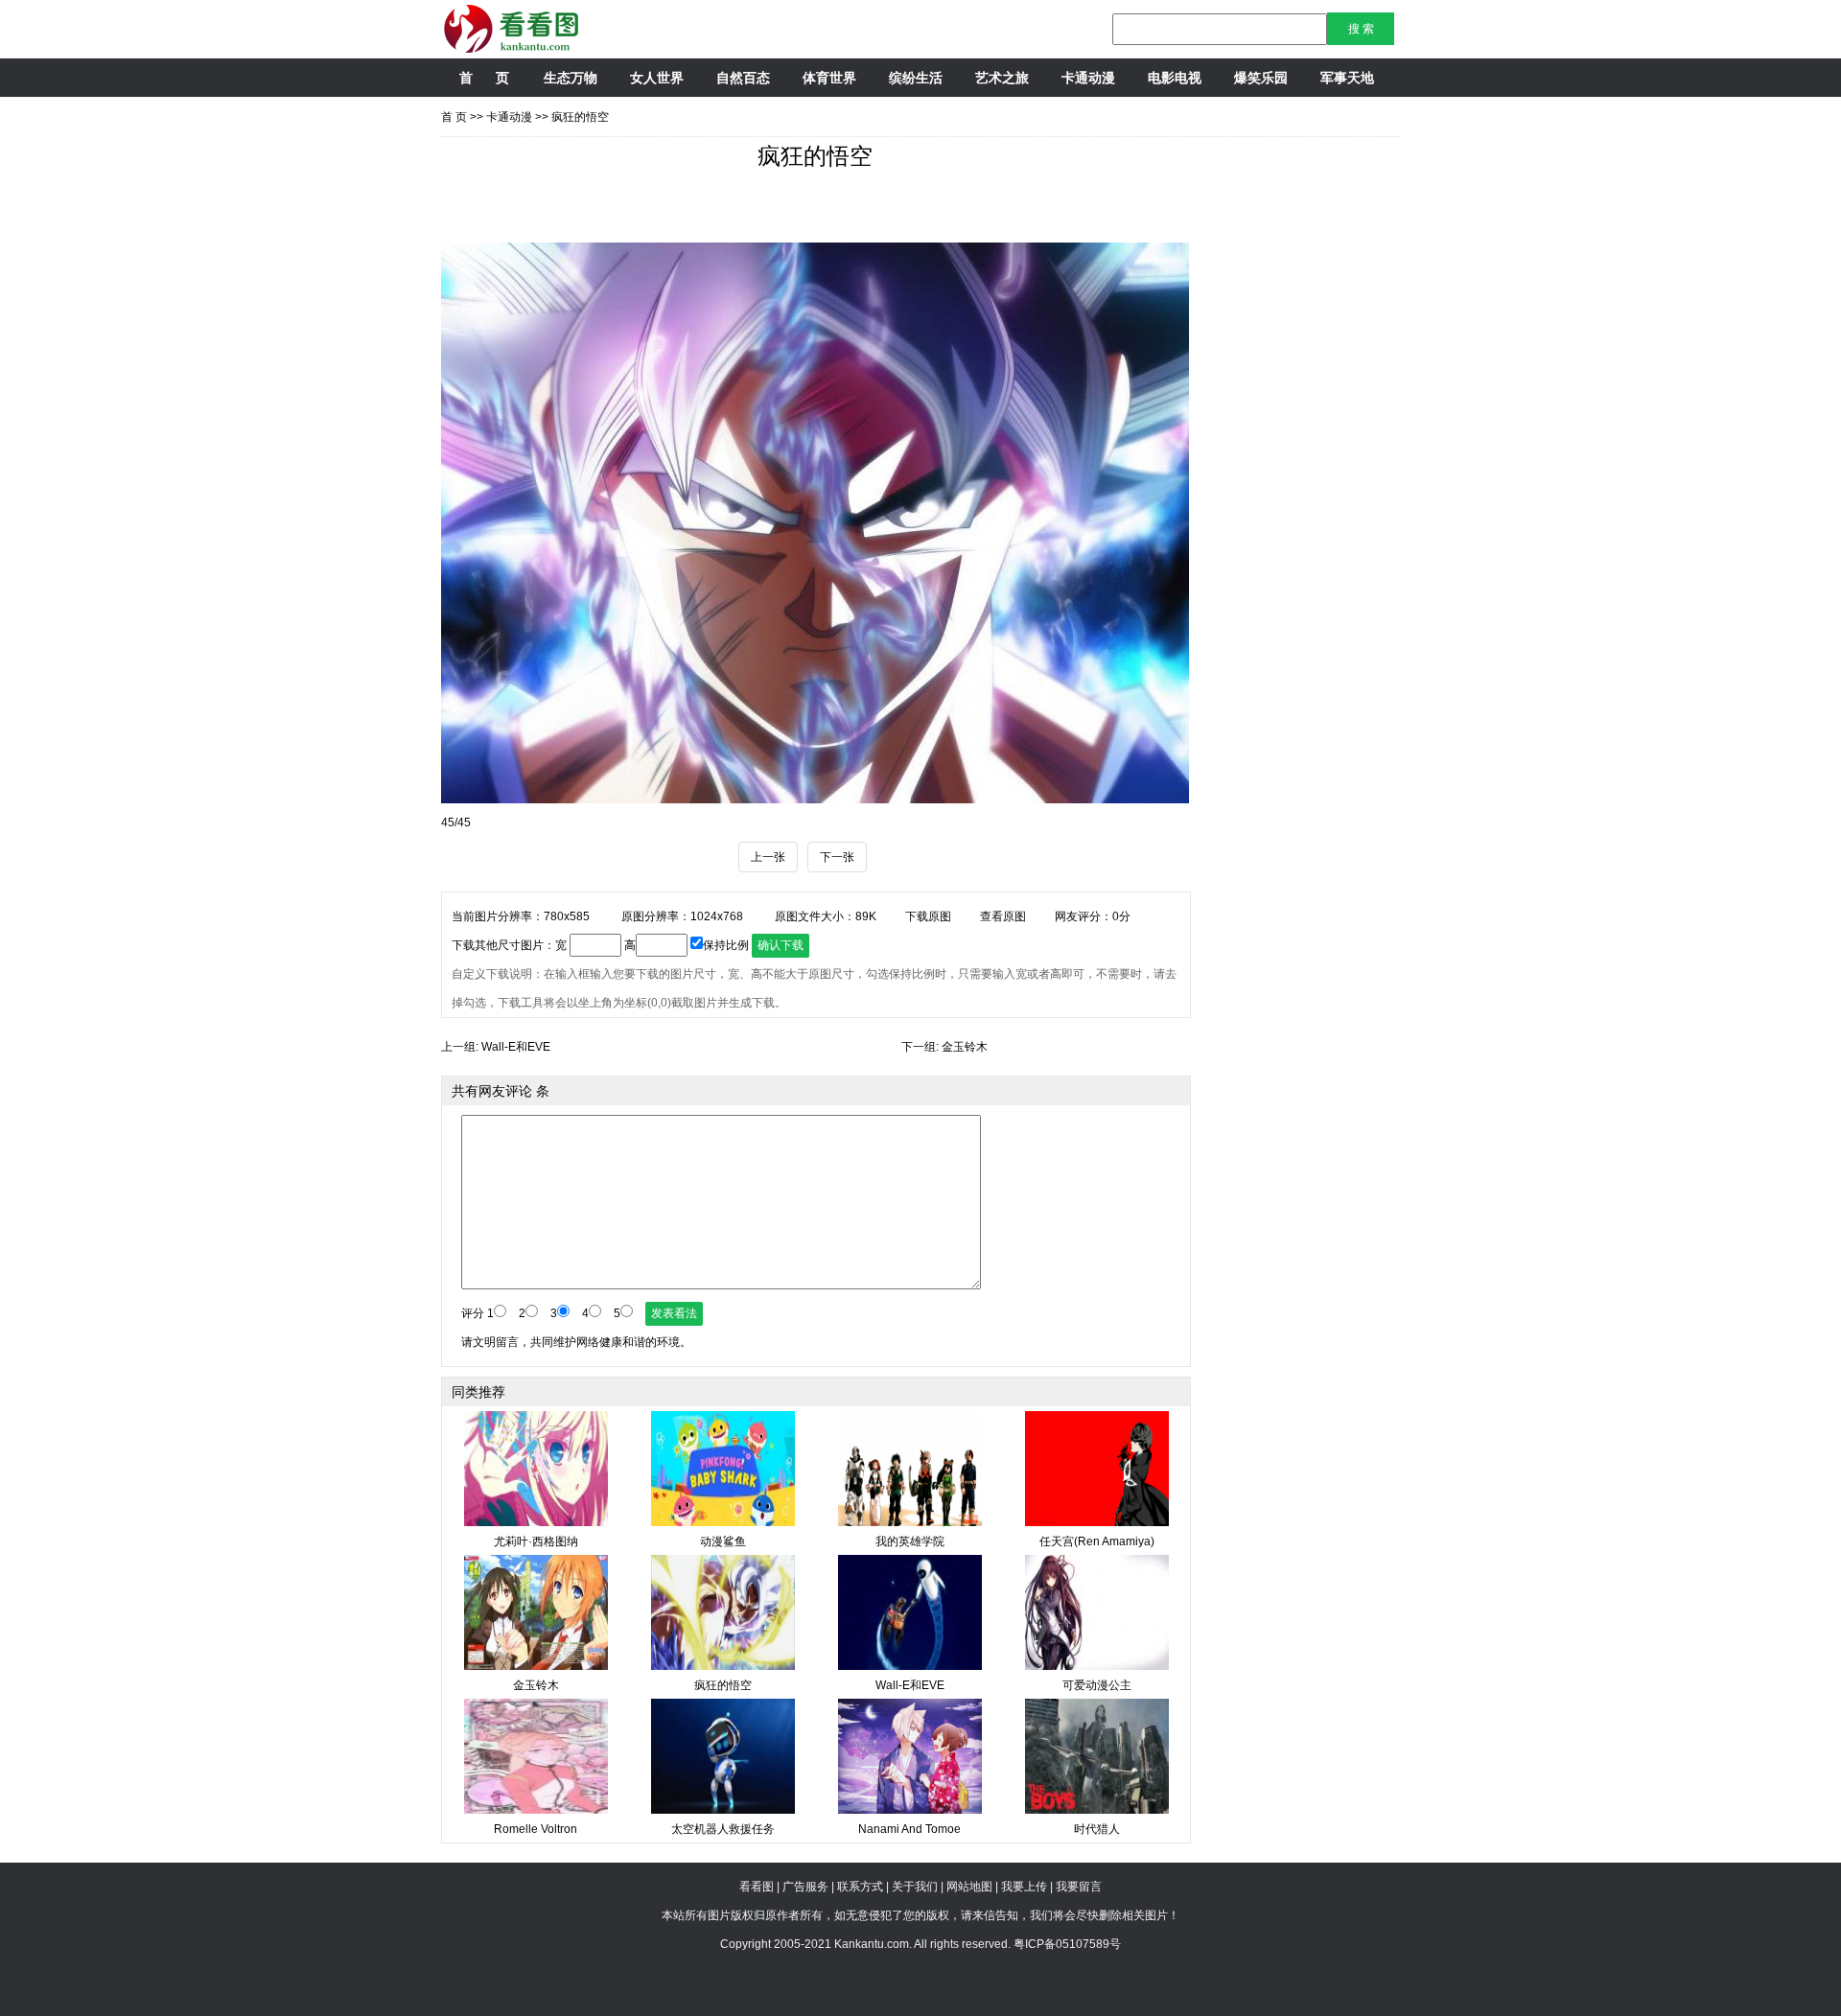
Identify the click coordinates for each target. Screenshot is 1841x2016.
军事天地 (1347, 78)
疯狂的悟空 (580, 117)
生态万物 (571, 78)
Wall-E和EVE (516, 1047)
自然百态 (743, 78)
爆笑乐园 (1261, 78)
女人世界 (657, 78)
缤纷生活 (916, 78)
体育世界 (829, 78)
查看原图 (1003, 916)
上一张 (768, 857)
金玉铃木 (965, 1047)
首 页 (484, 78)
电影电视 (1175, 78)
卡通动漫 (1088, 78)
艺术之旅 (1002, 78)
